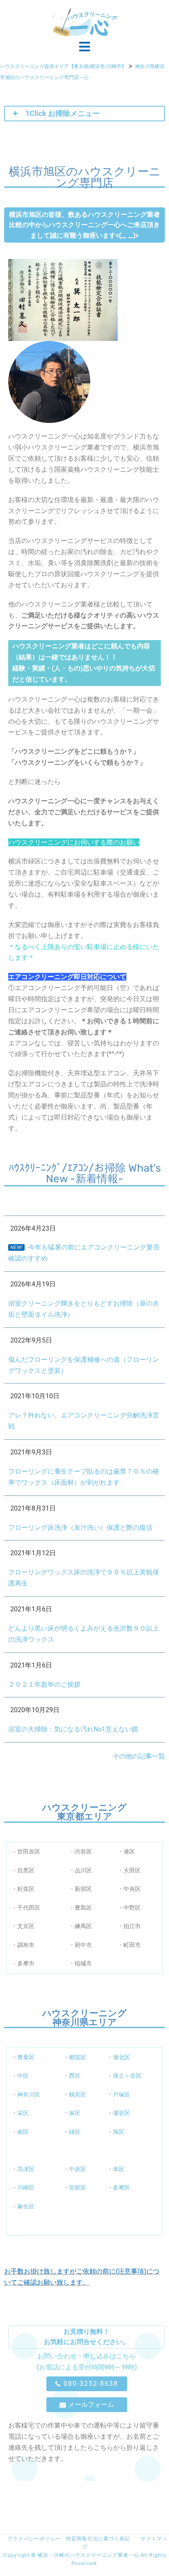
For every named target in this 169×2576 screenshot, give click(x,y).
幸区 (119, 2169)
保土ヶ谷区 (127, 2076)
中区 (23, 2076)
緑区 (75, 2132)
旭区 (119, 2132)
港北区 (121, 2057)
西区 (75, 2076)
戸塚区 (121, 2094)
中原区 (78, 2169)
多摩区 (121, 2188)
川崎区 (26, 2188)
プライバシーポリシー (31, 2539)
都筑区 (78, 2057)
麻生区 (26, 2206)
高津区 (26, 2169)
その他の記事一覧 (139, 1756)
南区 (23, 2132)
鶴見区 (78, 2094)
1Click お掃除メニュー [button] (63, 113)
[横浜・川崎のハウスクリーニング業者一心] (85, 22)
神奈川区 (29, 2094)
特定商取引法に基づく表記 (98, 2539)
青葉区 (26, 2057)
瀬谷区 (121, 2113)
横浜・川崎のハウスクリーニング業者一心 (89, 2555)
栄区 (23, 2113)
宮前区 (78, 2188)
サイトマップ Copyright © (85, 2547)
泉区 (75, 2113)
